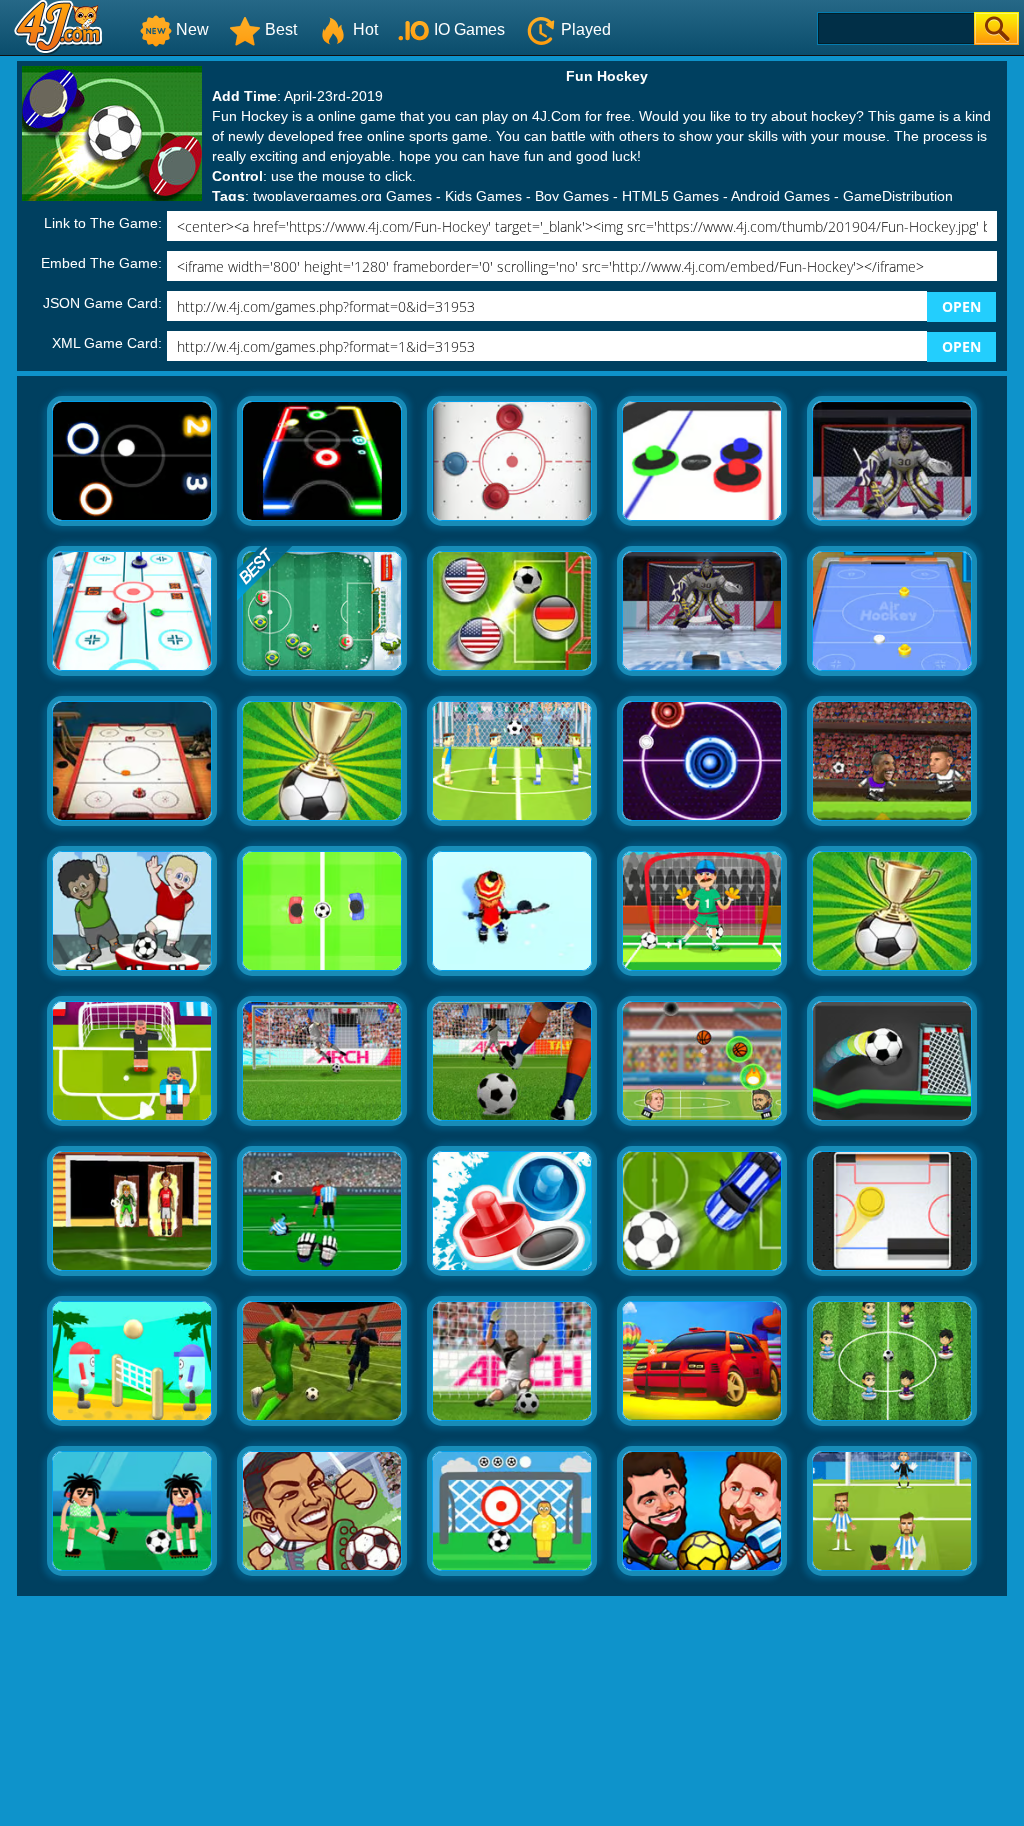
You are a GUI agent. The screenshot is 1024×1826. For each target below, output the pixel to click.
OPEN (961, 306)
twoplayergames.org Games (342, 196)
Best (281, 29)
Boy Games (572, 196)
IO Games (469, 29)
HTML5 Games (670, 196)
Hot (365, 29)
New (192, 29)
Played (586, 29)
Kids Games (483, 196)
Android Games (780, 196)
